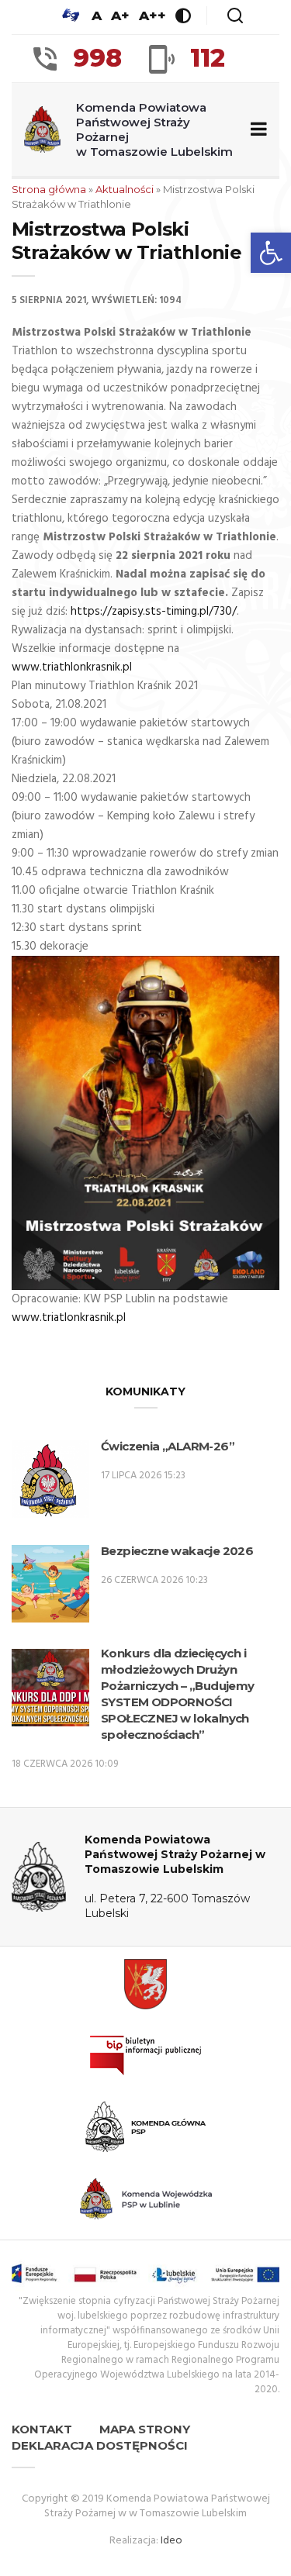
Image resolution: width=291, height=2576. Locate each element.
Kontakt (42, 2429)
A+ (120, 16)
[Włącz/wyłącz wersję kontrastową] (183, 16)
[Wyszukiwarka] (235, 16)
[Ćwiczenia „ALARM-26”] (50, 1482)
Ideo (171, 2541)
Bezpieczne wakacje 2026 (177, 1551)
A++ (152, 16)
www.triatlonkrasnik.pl (69, 1318)
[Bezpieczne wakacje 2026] (50, 1586)
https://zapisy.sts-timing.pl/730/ (154, 612)
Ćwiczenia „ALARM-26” (168, 1446)
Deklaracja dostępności (100, 2445)
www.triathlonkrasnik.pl (72, 667)
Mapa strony (145, 2429)
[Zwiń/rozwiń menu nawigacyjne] (256, 130)
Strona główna (49, 189)
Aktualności (125, 189)
